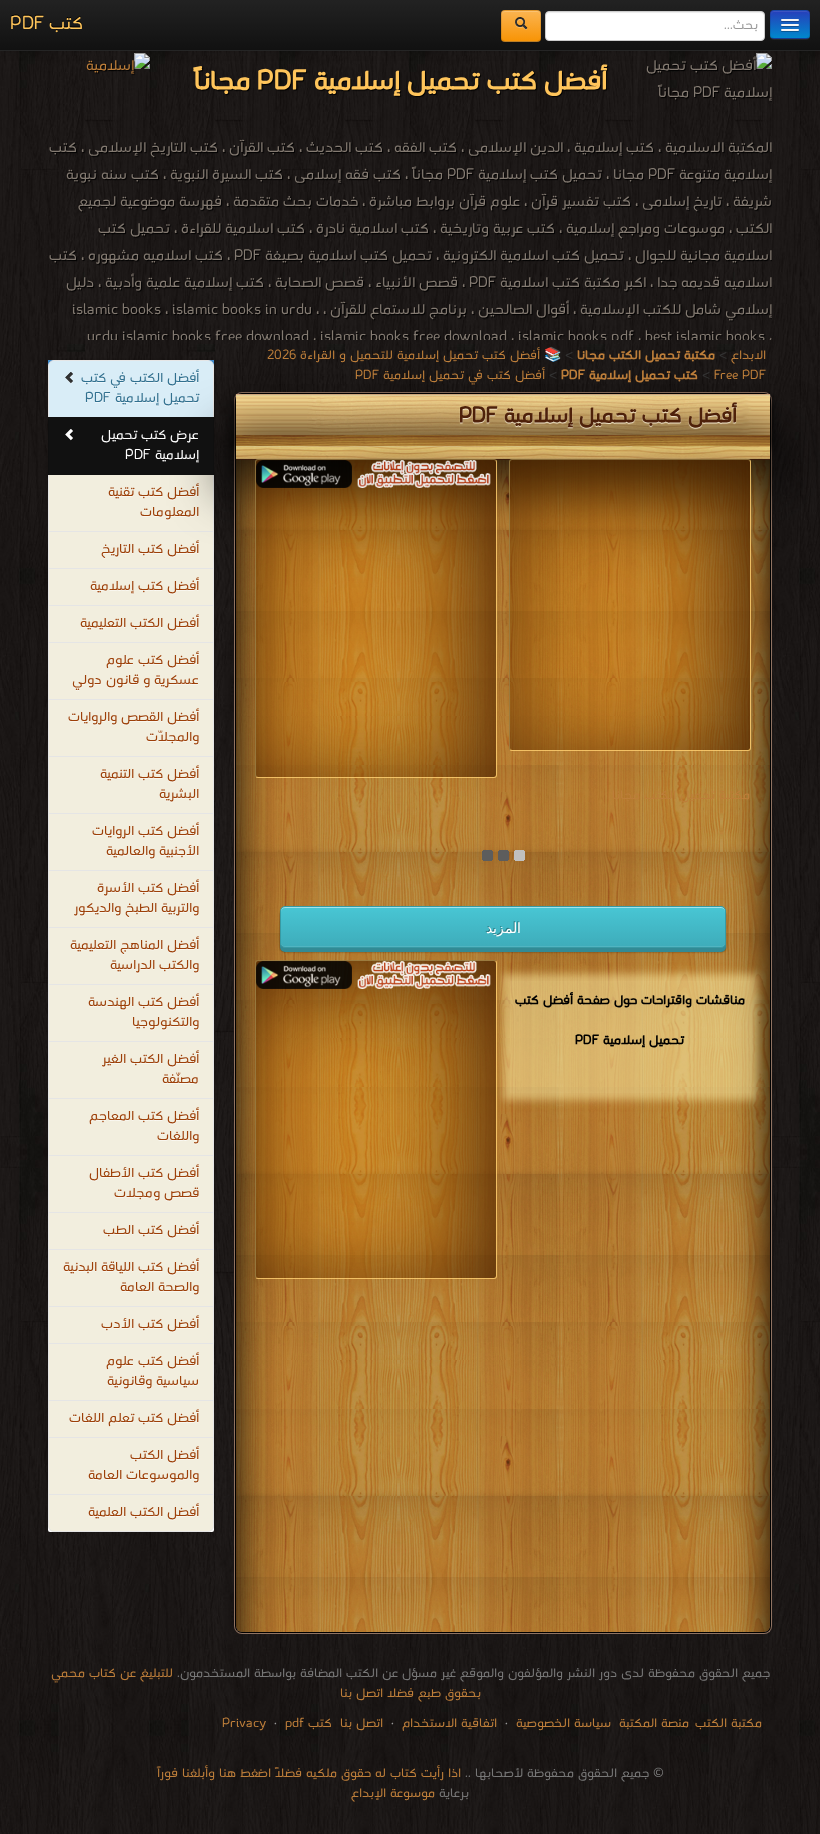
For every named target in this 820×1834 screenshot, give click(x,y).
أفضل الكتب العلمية (143, 1512)
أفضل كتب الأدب (150, 1324)
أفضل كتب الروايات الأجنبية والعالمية (145, 841)
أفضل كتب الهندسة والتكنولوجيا (143, 1012)
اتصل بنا (359, 1723)
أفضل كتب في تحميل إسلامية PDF (450, 375)
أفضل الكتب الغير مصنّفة (150, 1069)
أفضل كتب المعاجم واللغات (144, 1126)
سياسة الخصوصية (563, 1723)
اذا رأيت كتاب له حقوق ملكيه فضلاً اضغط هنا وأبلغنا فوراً (309, 1773)
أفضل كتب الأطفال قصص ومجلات (144, 1183)
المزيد (503, 928)
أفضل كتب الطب (151, 1230)
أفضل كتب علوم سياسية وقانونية (152, 1371)
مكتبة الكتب (728, 1723)
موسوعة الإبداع (393, 1793)
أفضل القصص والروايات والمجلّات (133, 727)
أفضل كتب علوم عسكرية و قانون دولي (135, 670)
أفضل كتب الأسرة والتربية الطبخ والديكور (136, 898)
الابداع (748, 355)
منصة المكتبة (654, 1723)
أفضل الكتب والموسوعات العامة (143, 1465)
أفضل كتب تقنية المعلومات (153, 502)
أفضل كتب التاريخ (150, 549)
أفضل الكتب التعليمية (139, 623)
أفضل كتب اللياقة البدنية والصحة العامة (131, 1277)
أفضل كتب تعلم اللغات (134, 1418)
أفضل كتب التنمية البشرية (149, 784)
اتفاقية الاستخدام (447, 1723)
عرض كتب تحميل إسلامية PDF (150, 445)
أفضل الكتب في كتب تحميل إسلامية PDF (140, 388)
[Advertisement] (328, 628)
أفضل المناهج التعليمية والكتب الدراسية (134, 955)
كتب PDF (46, 24)
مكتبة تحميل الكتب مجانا (681, 795)
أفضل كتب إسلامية (144, 586)
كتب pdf (308, 1723)
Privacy (244, 1723)
